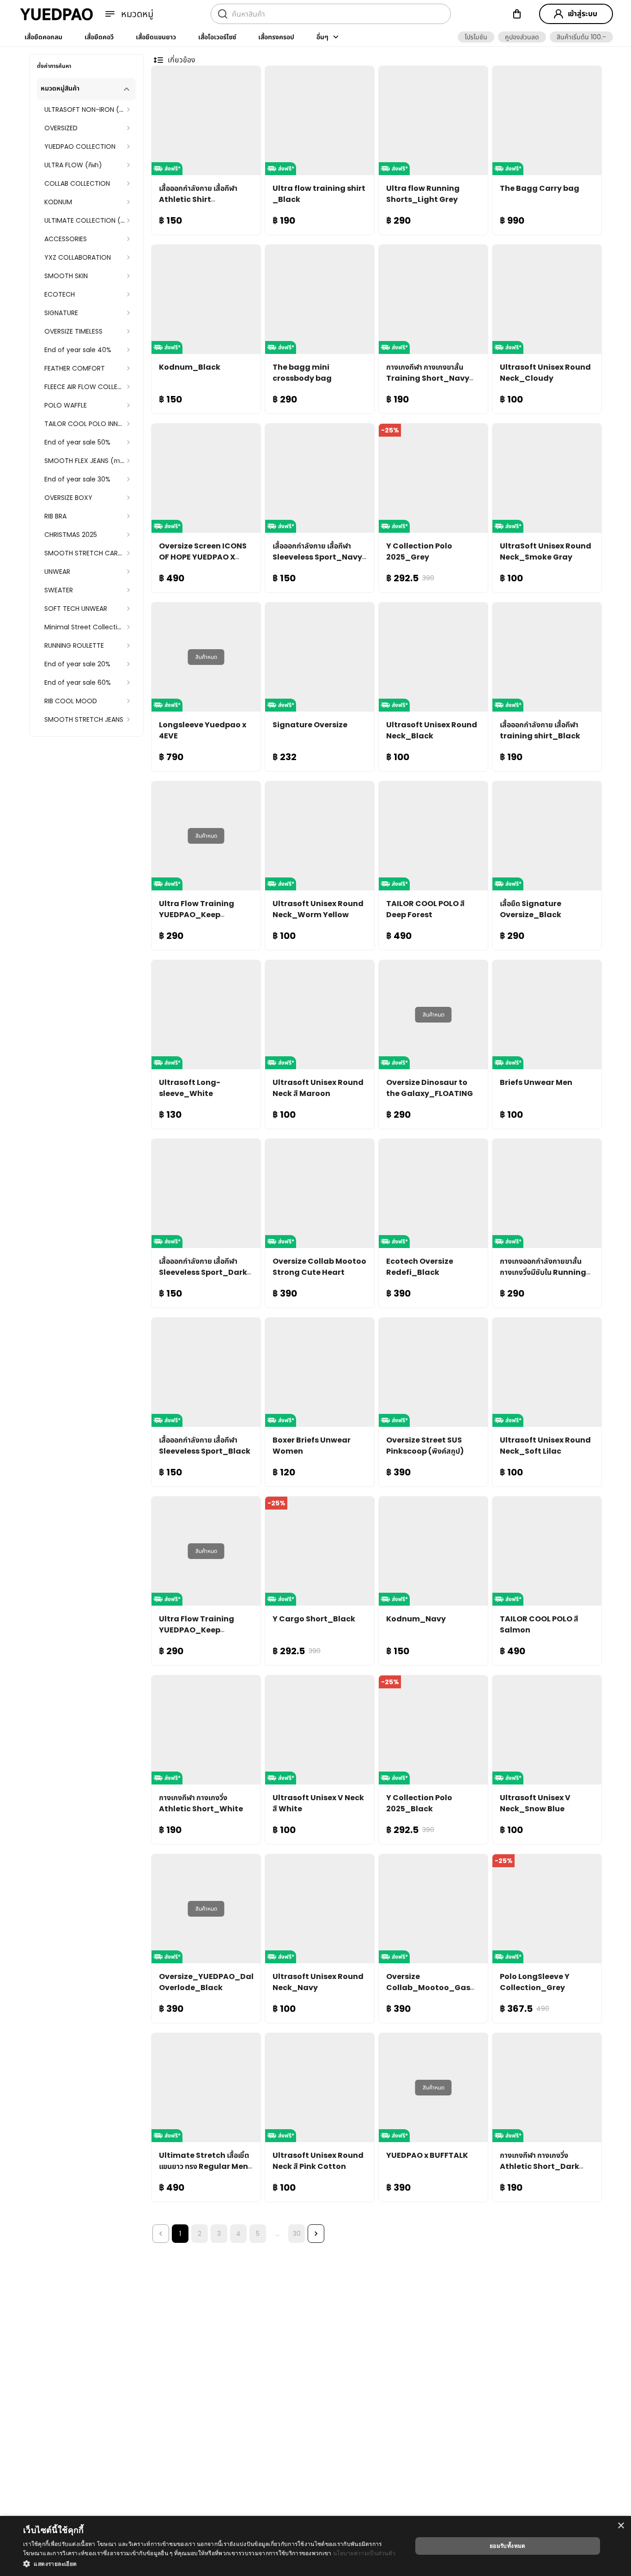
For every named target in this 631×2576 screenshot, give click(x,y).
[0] (517, 14)
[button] (476, 37)
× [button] (621, 2526)
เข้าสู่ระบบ (582, 14)
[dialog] (315, 2546)
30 (297, 2234)
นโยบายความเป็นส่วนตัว (364, 2553)
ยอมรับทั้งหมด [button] (508, 2546)
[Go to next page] (316, 2234)
